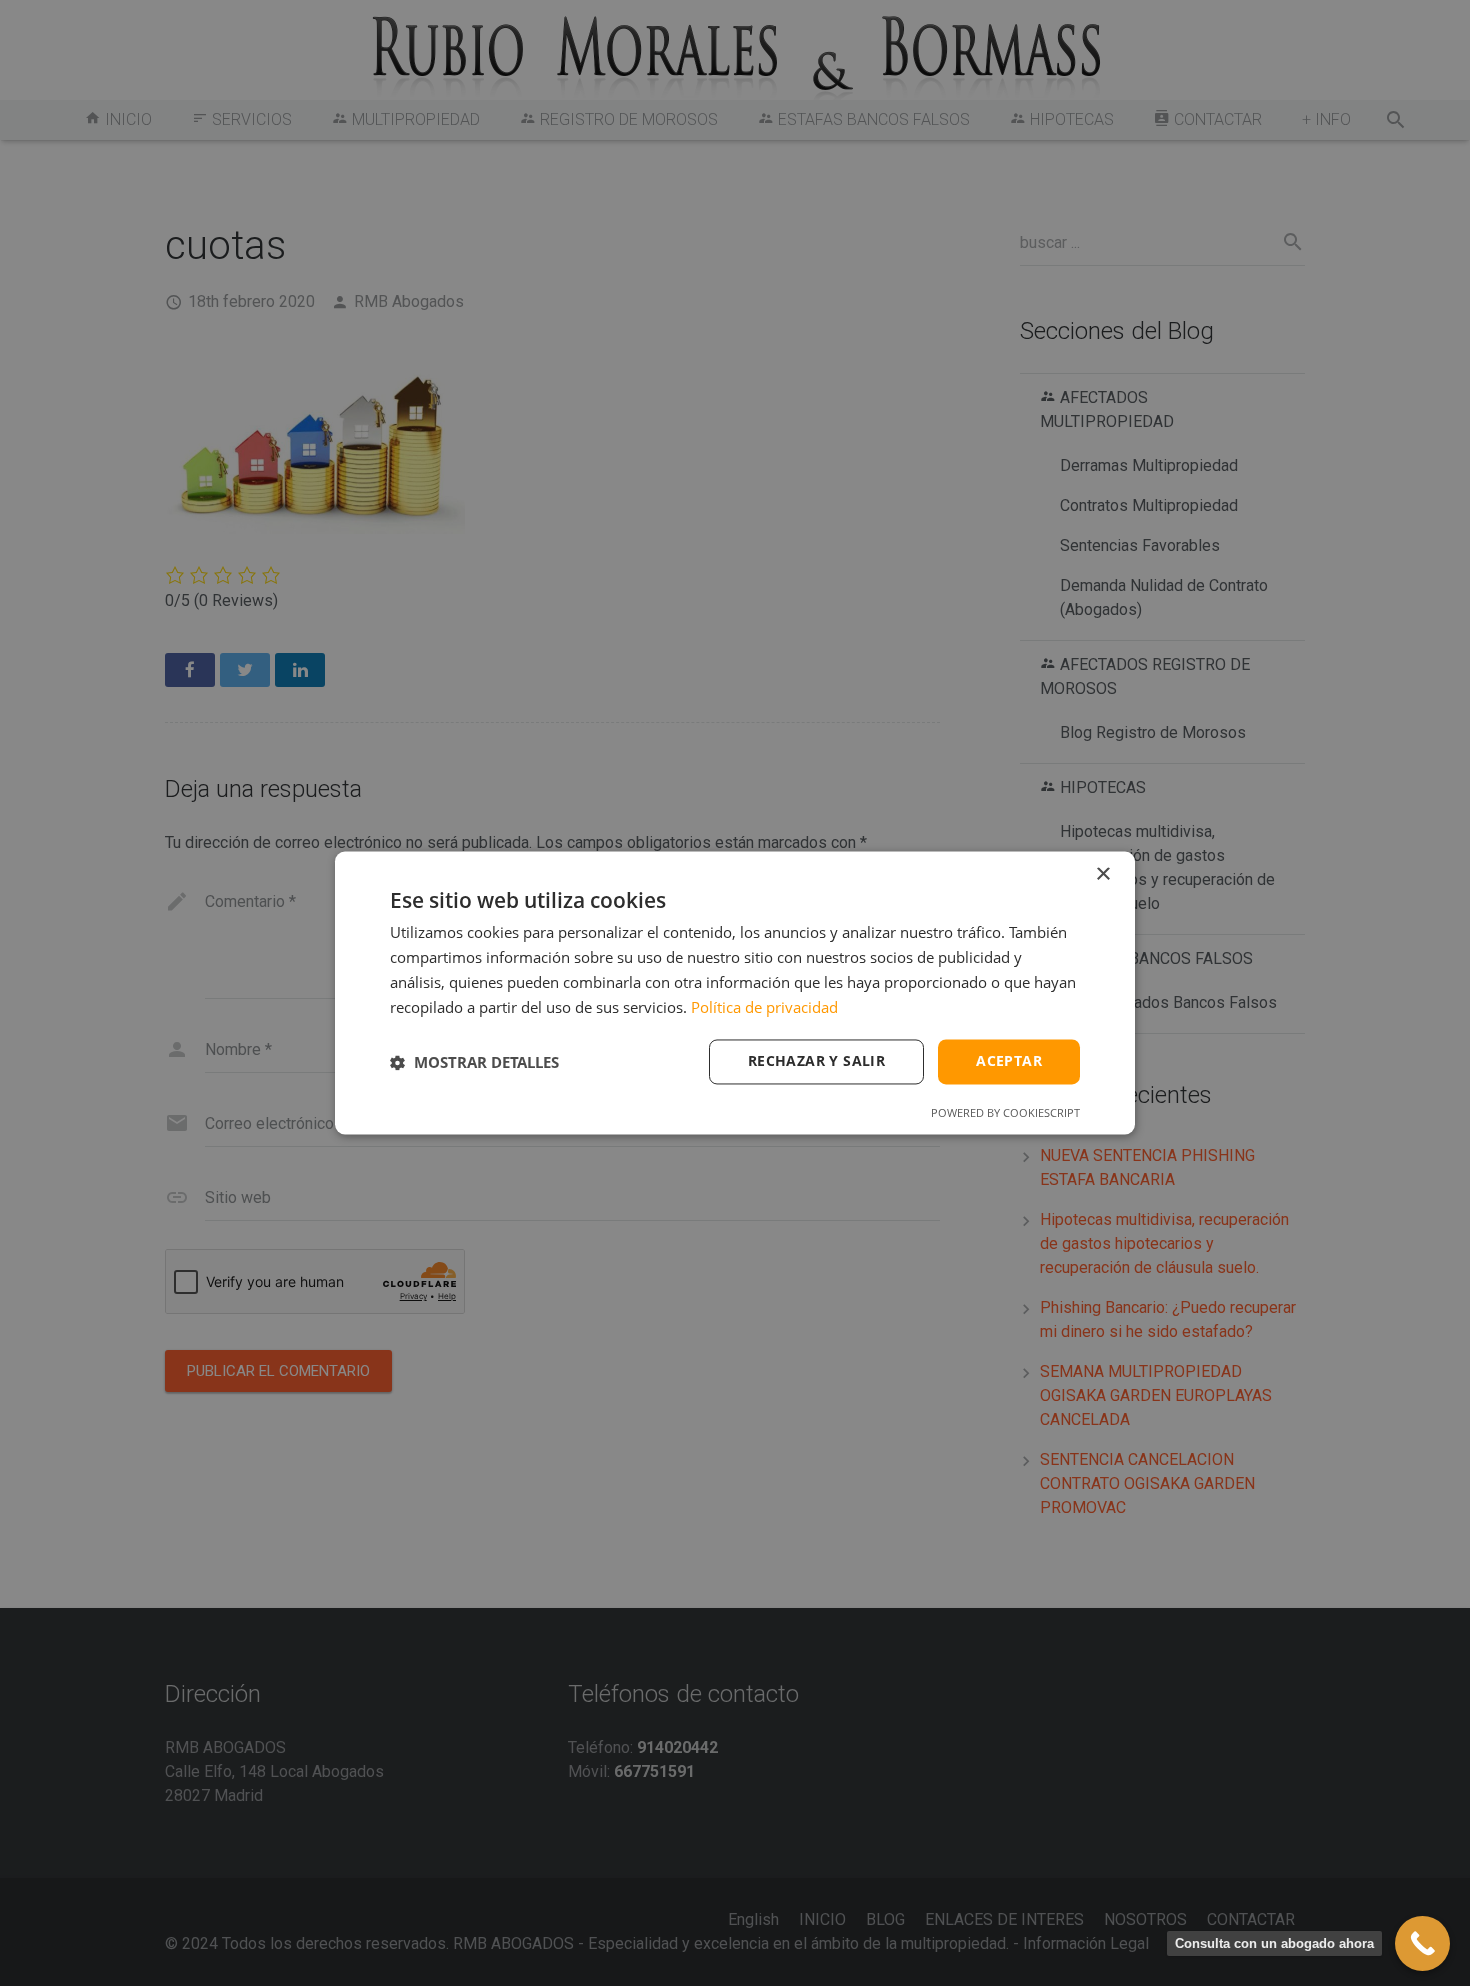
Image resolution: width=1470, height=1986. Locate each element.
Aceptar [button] (1009, 1061)
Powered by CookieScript (1005, 1113)
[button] (474, 1062)
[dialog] (735, 992)
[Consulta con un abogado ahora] (1422, 1943)
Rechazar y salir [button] (816, 1061)
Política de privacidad (764, 1007)
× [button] (1102, 874)
